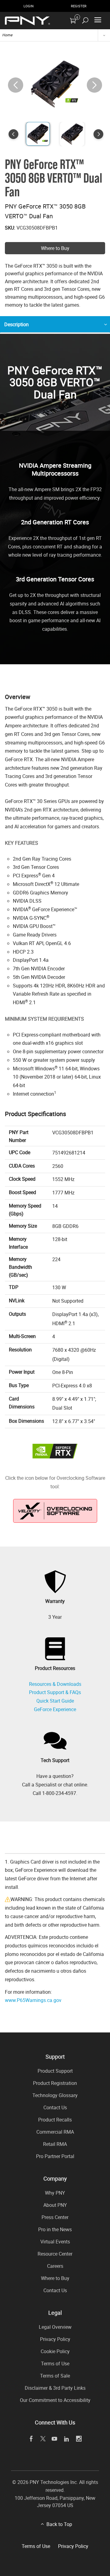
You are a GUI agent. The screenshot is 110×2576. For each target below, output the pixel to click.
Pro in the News (55, 2229)
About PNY (55, 2205)
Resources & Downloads (55, 1684)
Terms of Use (55, 2364)
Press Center (55, 2217)
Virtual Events (55, 2242)
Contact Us (55, 2107)
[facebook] (31, 2439)
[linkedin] (67, 2439)
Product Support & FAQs (55, 1692)
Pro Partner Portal (55, 2156)
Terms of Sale (55, 2376)
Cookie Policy (55, 2351)
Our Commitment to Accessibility (55, 2400)
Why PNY (55, 2193)
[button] (94, 85)
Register (79, 6)
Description (16, 324)
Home (7, 35)
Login (29, 6)
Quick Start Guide (55, 1701)
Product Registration (55, 2083)
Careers (55, 2266)
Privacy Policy (55, 2339)
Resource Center (55, 2254)
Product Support (55, 2071)
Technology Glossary (55, 2095)
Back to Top (59, 2524)
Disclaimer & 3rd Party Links (55, 2388)
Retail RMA (55, 2144)
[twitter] (43, 2439)
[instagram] (79, 2439)
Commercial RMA (55, 2132)
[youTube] (55, 2439)
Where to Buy (55, 248)
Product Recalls (55, 2120)
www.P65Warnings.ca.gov (33, 2000)
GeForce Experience (55, 1709)
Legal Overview (55, 2327)
